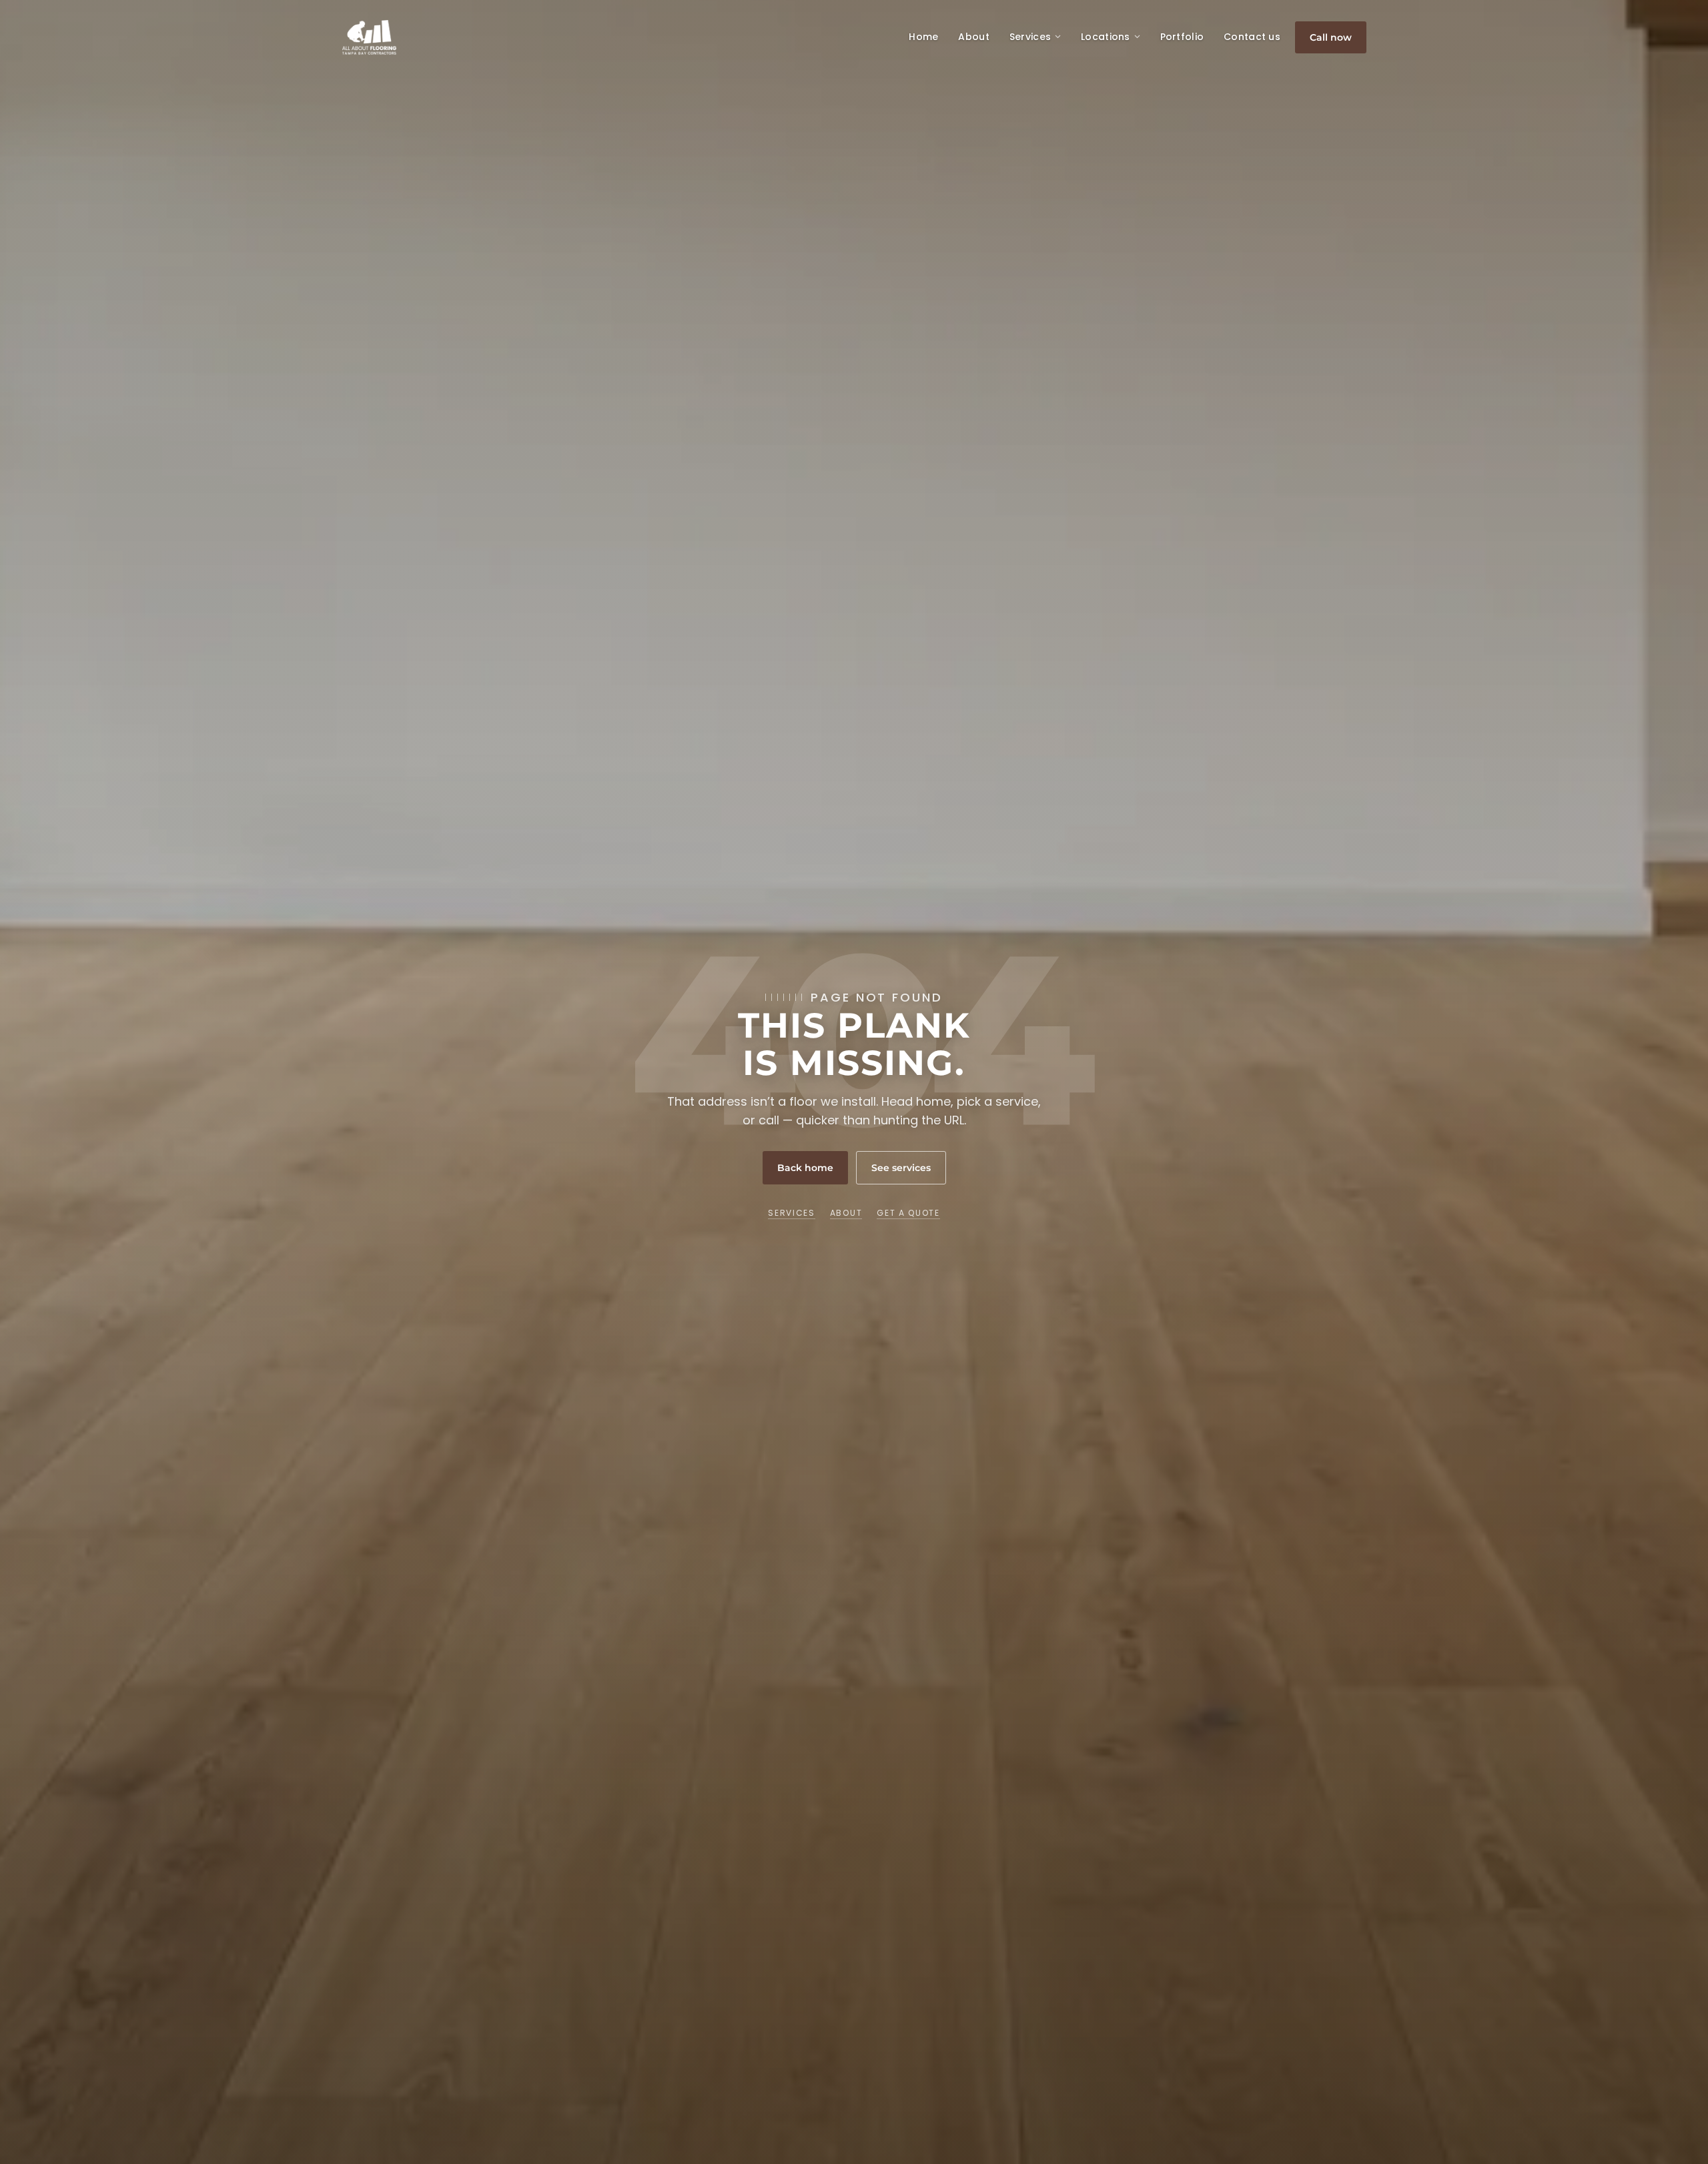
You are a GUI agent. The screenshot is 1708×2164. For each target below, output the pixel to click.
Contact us (1252, 37)
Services (1030, 37)
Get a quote (908, 1213)
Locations (1106, 37)
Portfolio (1182, 37)
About (973, 37)
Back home (805, 1168)
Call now (1331, 37)
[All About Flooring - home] (369, 37)
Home (923, 37)
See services (901, 1168)
